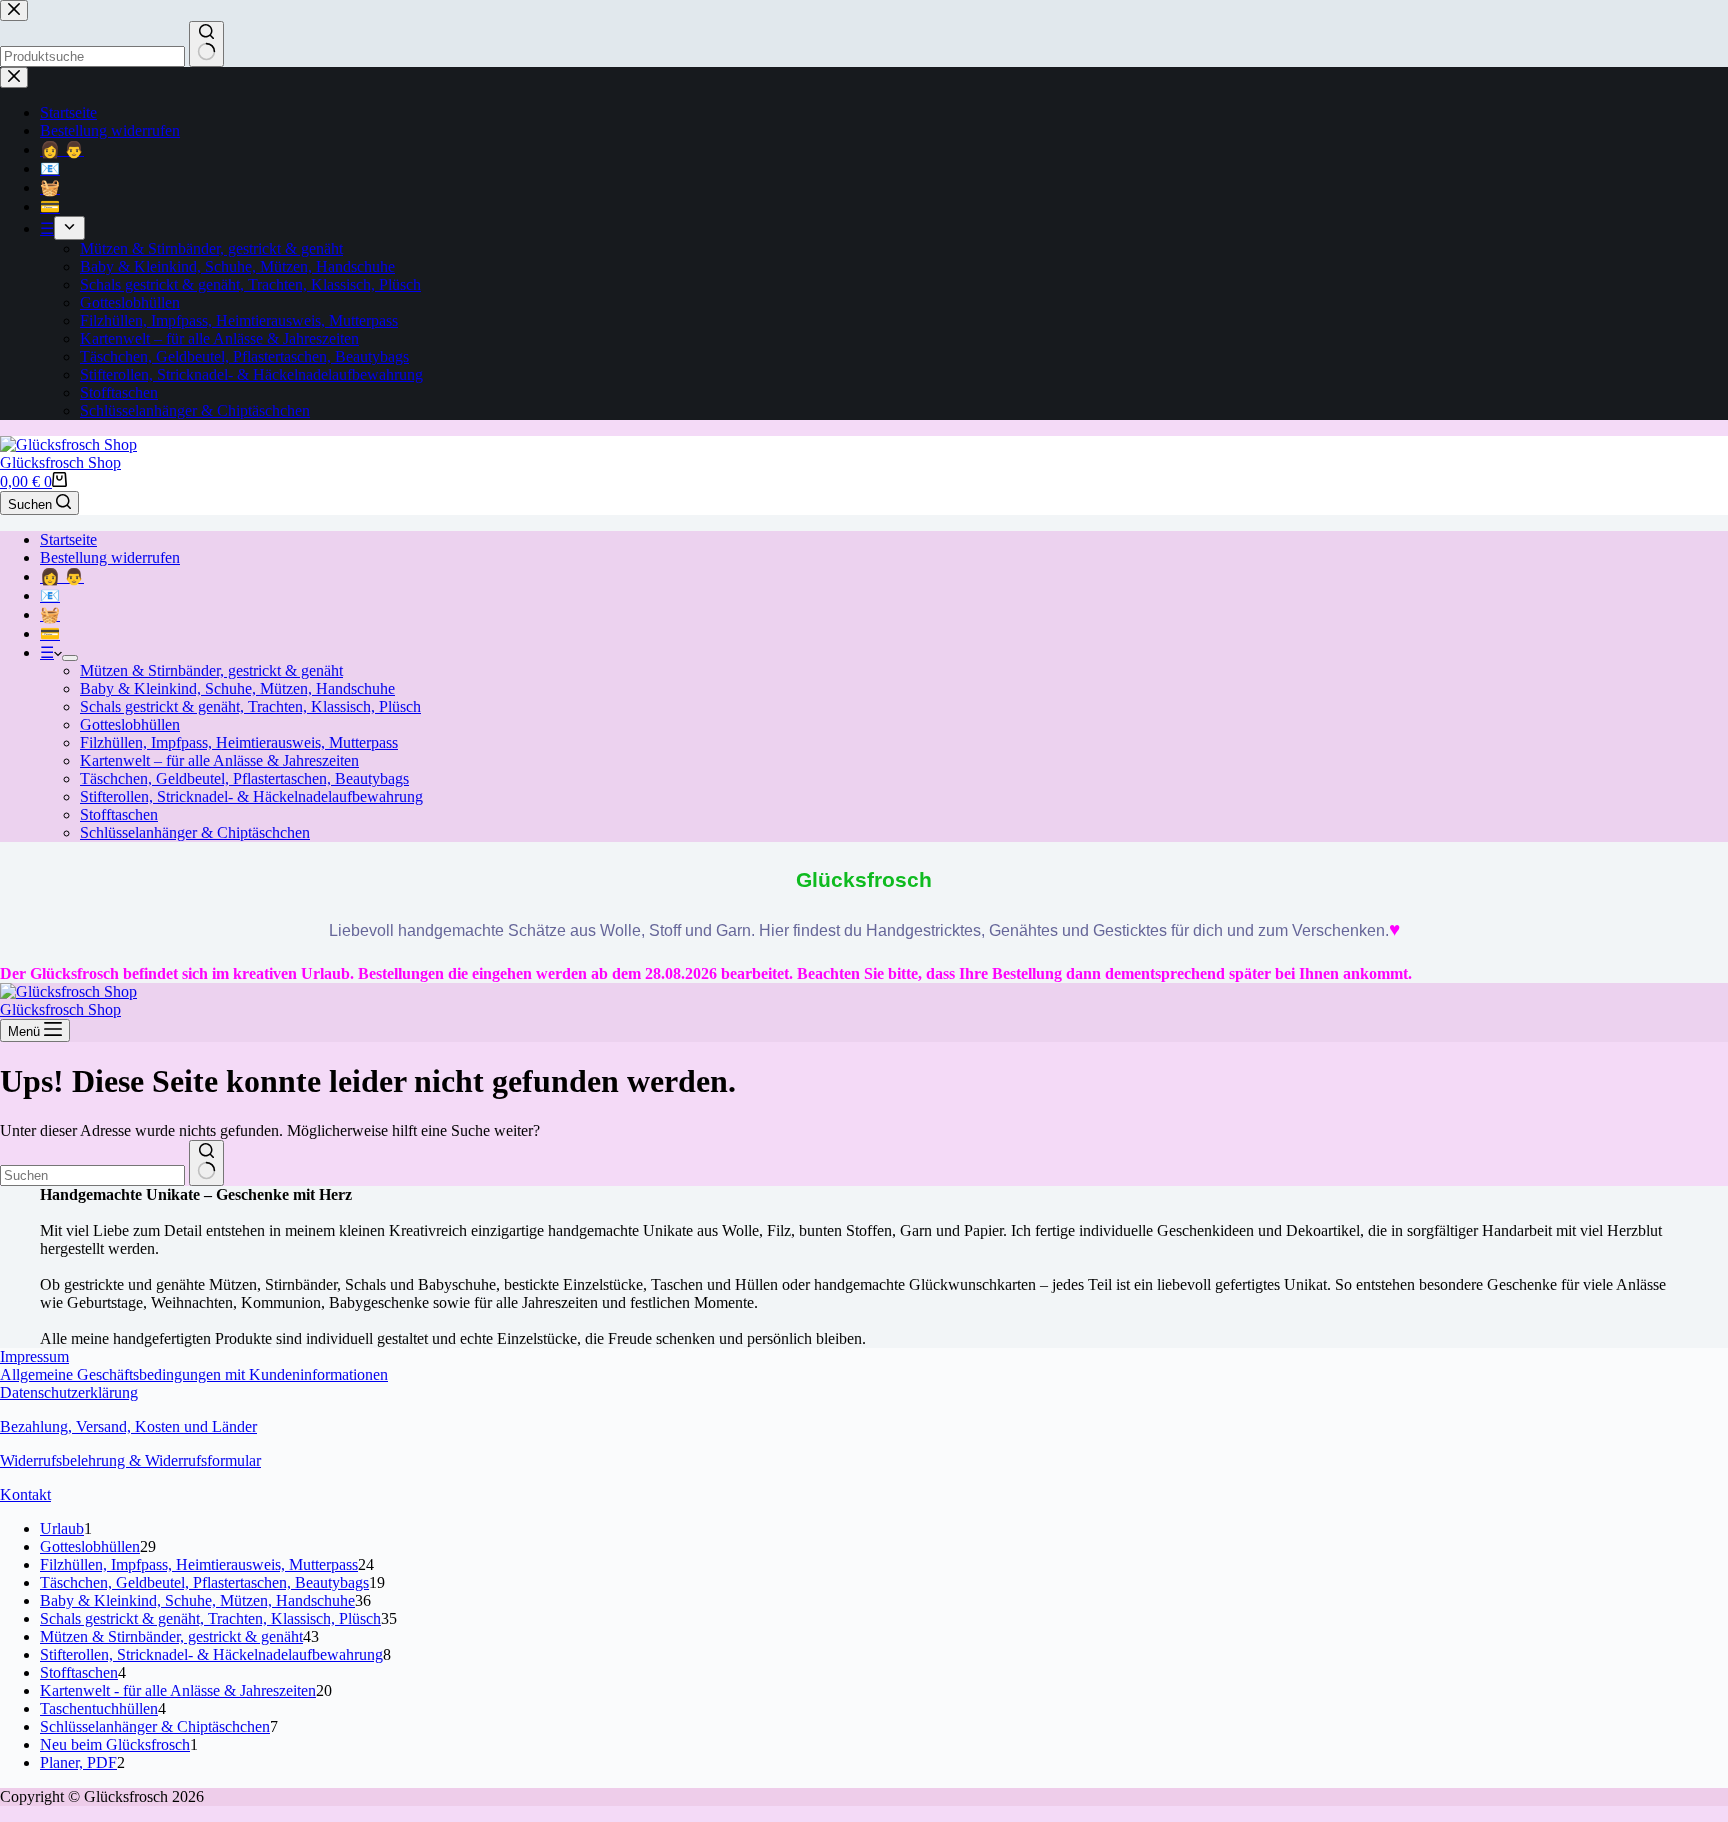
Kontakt (25, 1494)
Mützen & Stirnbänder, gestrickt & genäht (211, 670)
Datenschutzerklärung (69, 1392)
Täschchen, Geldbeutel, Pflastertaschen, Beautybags (244, 778)
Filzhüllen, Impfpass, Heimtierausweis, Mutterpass (239, 742)
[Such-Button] (206, 1163)
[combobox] (92, 1175)
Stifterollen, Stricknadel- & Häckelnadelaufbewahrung (251, 796)
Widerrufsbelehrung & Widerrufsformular (130, 1460)
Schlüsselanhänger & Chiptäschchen (195, 832)
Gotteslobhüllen (130, 724)
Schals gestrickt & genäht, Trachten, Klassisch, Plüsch (250, 706)
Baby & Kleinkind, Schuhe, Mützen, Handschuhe (237, 688)
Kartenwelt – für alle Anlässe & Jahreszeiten (219, 760)
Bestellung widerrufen (110, 557)
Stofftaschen (119, 814)
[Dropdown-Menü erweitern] (70, 658)
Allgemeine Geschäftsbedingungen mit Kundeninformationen (194, 1374)
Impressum (34, 1356)
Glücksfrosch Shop (60, 462)
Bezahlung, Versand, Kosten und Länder (128, 1426)
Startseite (68, 539)
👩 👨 (62, 576)
